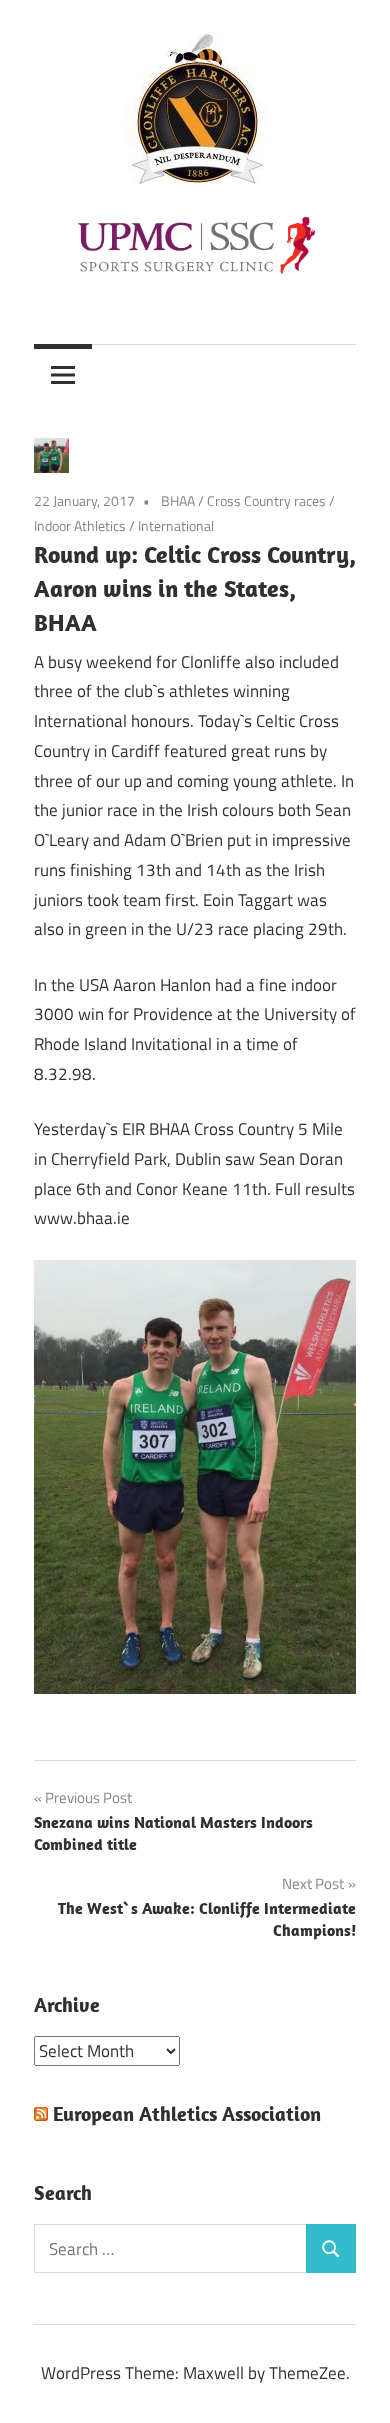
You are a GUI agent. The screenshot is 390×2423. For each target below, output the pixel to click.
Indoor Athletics (80, 525)
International (176, 525)
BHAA (178, 500)
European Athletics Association (187, 2113)
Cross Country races (266, 500)
